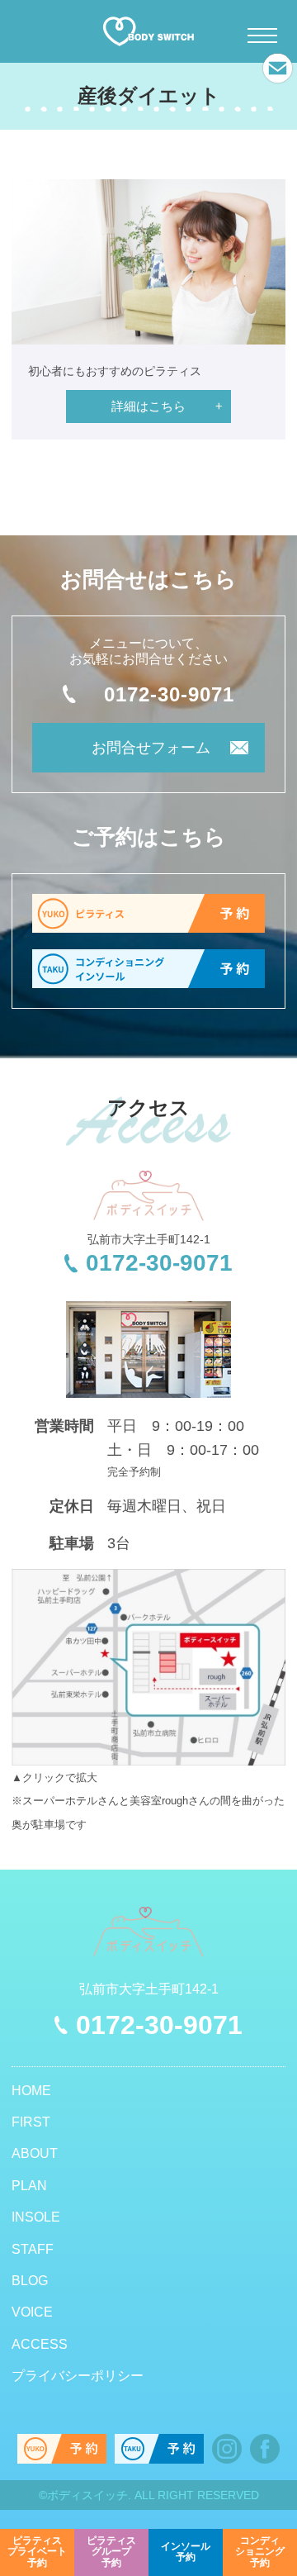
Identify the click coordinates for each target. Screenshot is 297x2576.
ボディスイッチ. (89, 2495)
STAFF (33, 2249)
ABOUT (35, 2153)
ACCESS (40, 2344)
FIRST (31, 2122)
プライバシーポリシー (78, 2376)
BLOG (30, 2281)
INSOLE (36, 2217)
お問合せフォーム (151, 748)
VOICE (32, 2312)
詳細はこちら (148, 406)
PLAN (29, 2186)
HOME (31, 2091)
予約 (37, 2552)
